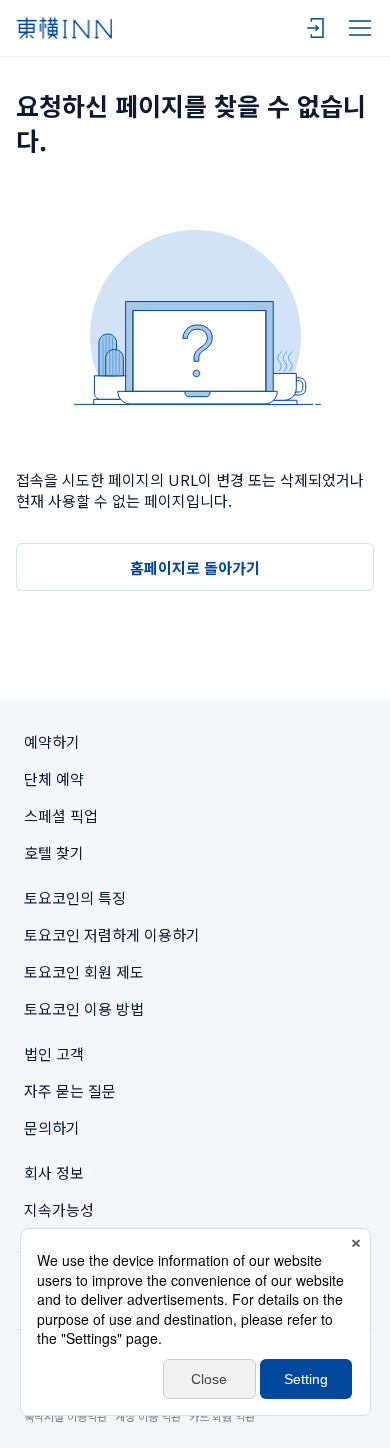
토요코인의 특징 (75, 897)
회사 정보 (54, 1172)
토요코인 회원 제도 (84, 971)
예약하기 (52, 741)
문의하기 (52, 1127)
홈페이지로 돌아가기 (195, 567)
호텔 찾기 (54, 852)
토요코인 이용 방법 (84, 1008)
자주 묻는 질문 (70, 1090)
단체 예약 (54, 778)
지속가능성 (59, 1209)
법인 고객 (54, 1053)
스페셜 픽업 (61, 815)
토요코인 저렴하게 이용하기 (112, 934)
